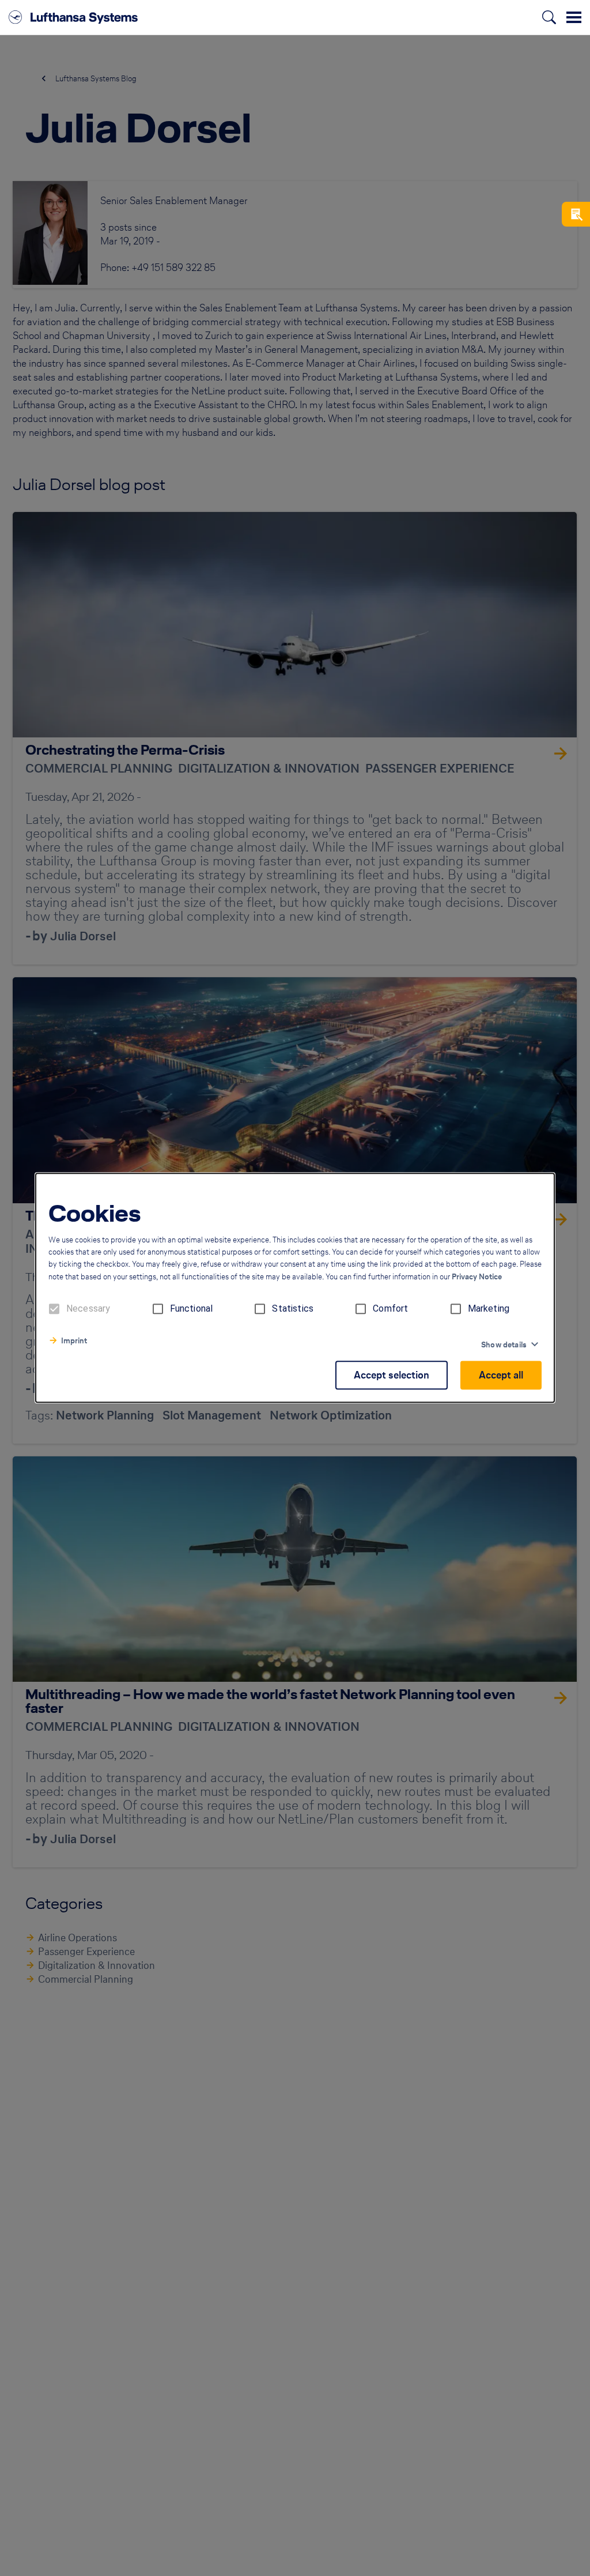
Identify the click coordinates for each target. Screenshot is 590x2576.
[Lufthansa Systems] (73, 17)
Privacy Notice (477, 1277)
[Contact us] (576, 214)
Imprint (74, 1341)
